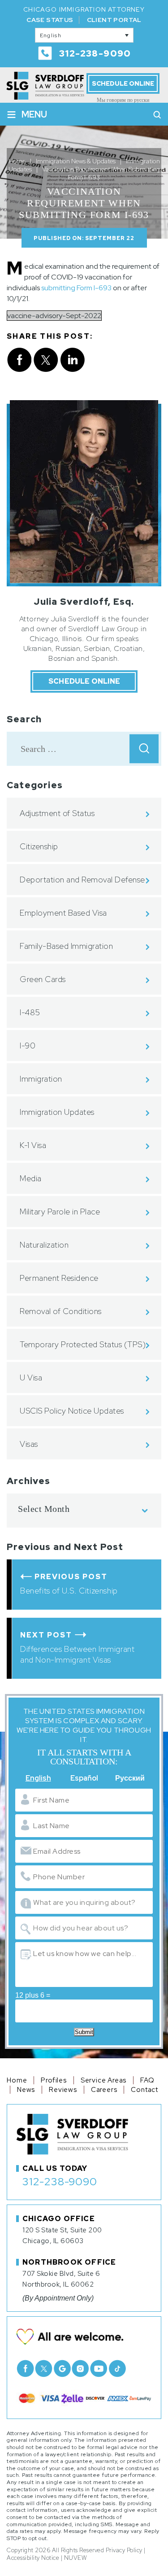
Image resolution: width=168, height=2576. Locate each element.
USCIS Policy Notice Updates (72, 1411)
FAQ (147, 2080)
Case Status (50, 20)
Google (62, 2369)
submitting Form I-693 (76, 288)
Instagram (80, 2369)
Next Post (46, 1635)
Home (17, 2080)
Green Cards (43, 979)
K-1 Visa (33, 1145)
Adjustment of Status (57, 813)
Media (31, 1178)
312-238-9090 (95, 53)
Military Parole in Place (60, 1212)
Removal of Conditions (61, 1311)
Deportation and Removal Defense (82, 880)
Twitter (44, 2369)
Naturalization (44, 1245)
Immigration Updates (57, 1112)
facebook (19, 360)
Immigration (41, 1079)
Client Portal (114, 20)
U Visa (31, 1378)
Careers (104, 2090)
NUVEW (75, 2558)
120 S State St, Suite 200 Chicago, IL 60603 (62, 2235)
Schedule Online (123, 83)
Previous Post (71, 1577)
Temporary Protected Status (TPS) (83, 1344)
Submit (84, 2032)
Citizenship (39, 846)
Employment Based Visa (63, 913)
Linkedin (73, 360)
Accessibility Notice (33, 2558)
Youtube (99, 2369)
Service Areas (103, 2080)
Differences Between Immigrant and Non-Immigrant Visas (77, 1654)
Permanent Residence (59, 1278)
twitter (46, 360)
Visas (29, 1444)
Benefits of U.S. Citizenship (69, 1591)
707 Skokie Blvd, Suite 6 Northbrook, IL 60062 (61, 2279)
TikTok (117, 2369)
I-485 (30, 1012)
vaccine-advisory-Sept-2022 (54, 316)
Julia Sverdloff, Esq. (84, 602)
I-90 (28, 1046)
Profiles (54, 2080)
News (26, 2090)
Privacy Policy (124, 2550)
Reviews (63, 2090)
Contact (144, 2090)
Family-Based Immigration (66, 946)
